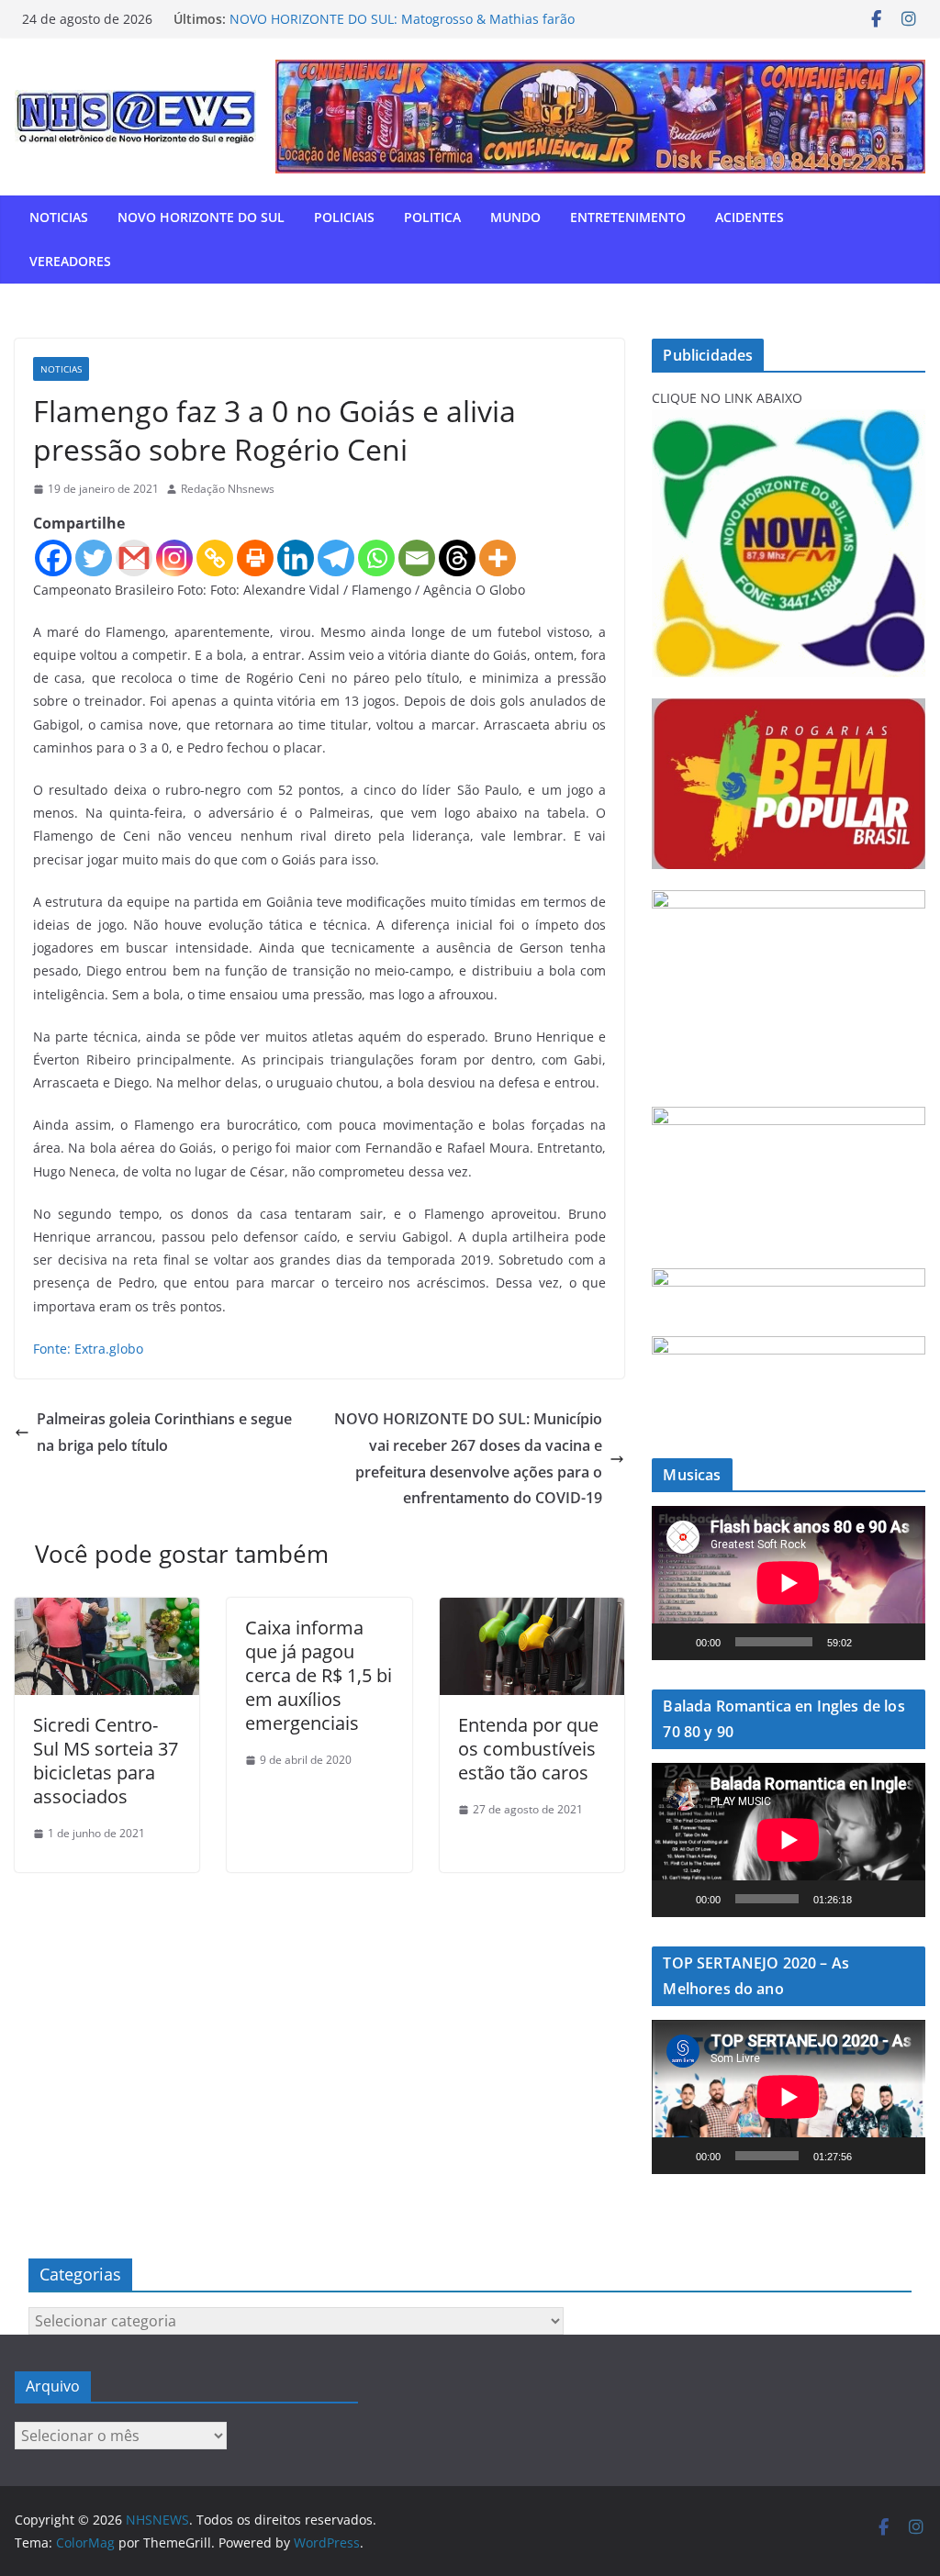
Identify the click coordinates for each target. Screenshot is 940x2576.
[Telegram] (336, 558)
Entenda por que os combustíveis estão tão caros (528, 1749)
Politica (432, 217)
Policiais (344, 217)
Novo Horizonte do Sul (201, 217)
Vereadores (70, 261)
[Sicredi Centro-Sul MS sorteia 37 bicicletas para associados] (107, 1611)
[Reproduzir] (676, 1642)
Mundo (515, 217)
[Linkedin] (296, 558)
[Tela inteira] (901, 1642)
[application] (789, 1583)
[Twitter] (94, 558)
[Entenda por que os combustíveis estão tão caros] (532, 1611)
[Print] (255, 558)
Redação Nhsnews (228, 489)
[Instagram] (174, 558)
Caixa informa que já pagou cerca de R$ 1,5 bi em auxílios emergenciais (319, 1675)
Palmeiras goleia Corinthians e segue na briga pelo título (164, 1432)
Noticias (59, 217)
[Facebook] (53, 558)
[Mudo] (872, 1642)
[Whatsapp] (376, 558)
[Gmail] (134, 558)
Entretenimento (628, 217)
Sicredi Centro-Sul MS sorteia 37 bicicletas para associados (106, 1761)
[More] (498, 558)
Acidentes (750, 217)
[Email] (417, 558)
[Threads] (457, 558)
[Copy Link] (215, 558)
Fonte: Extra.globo (88, 1349)
